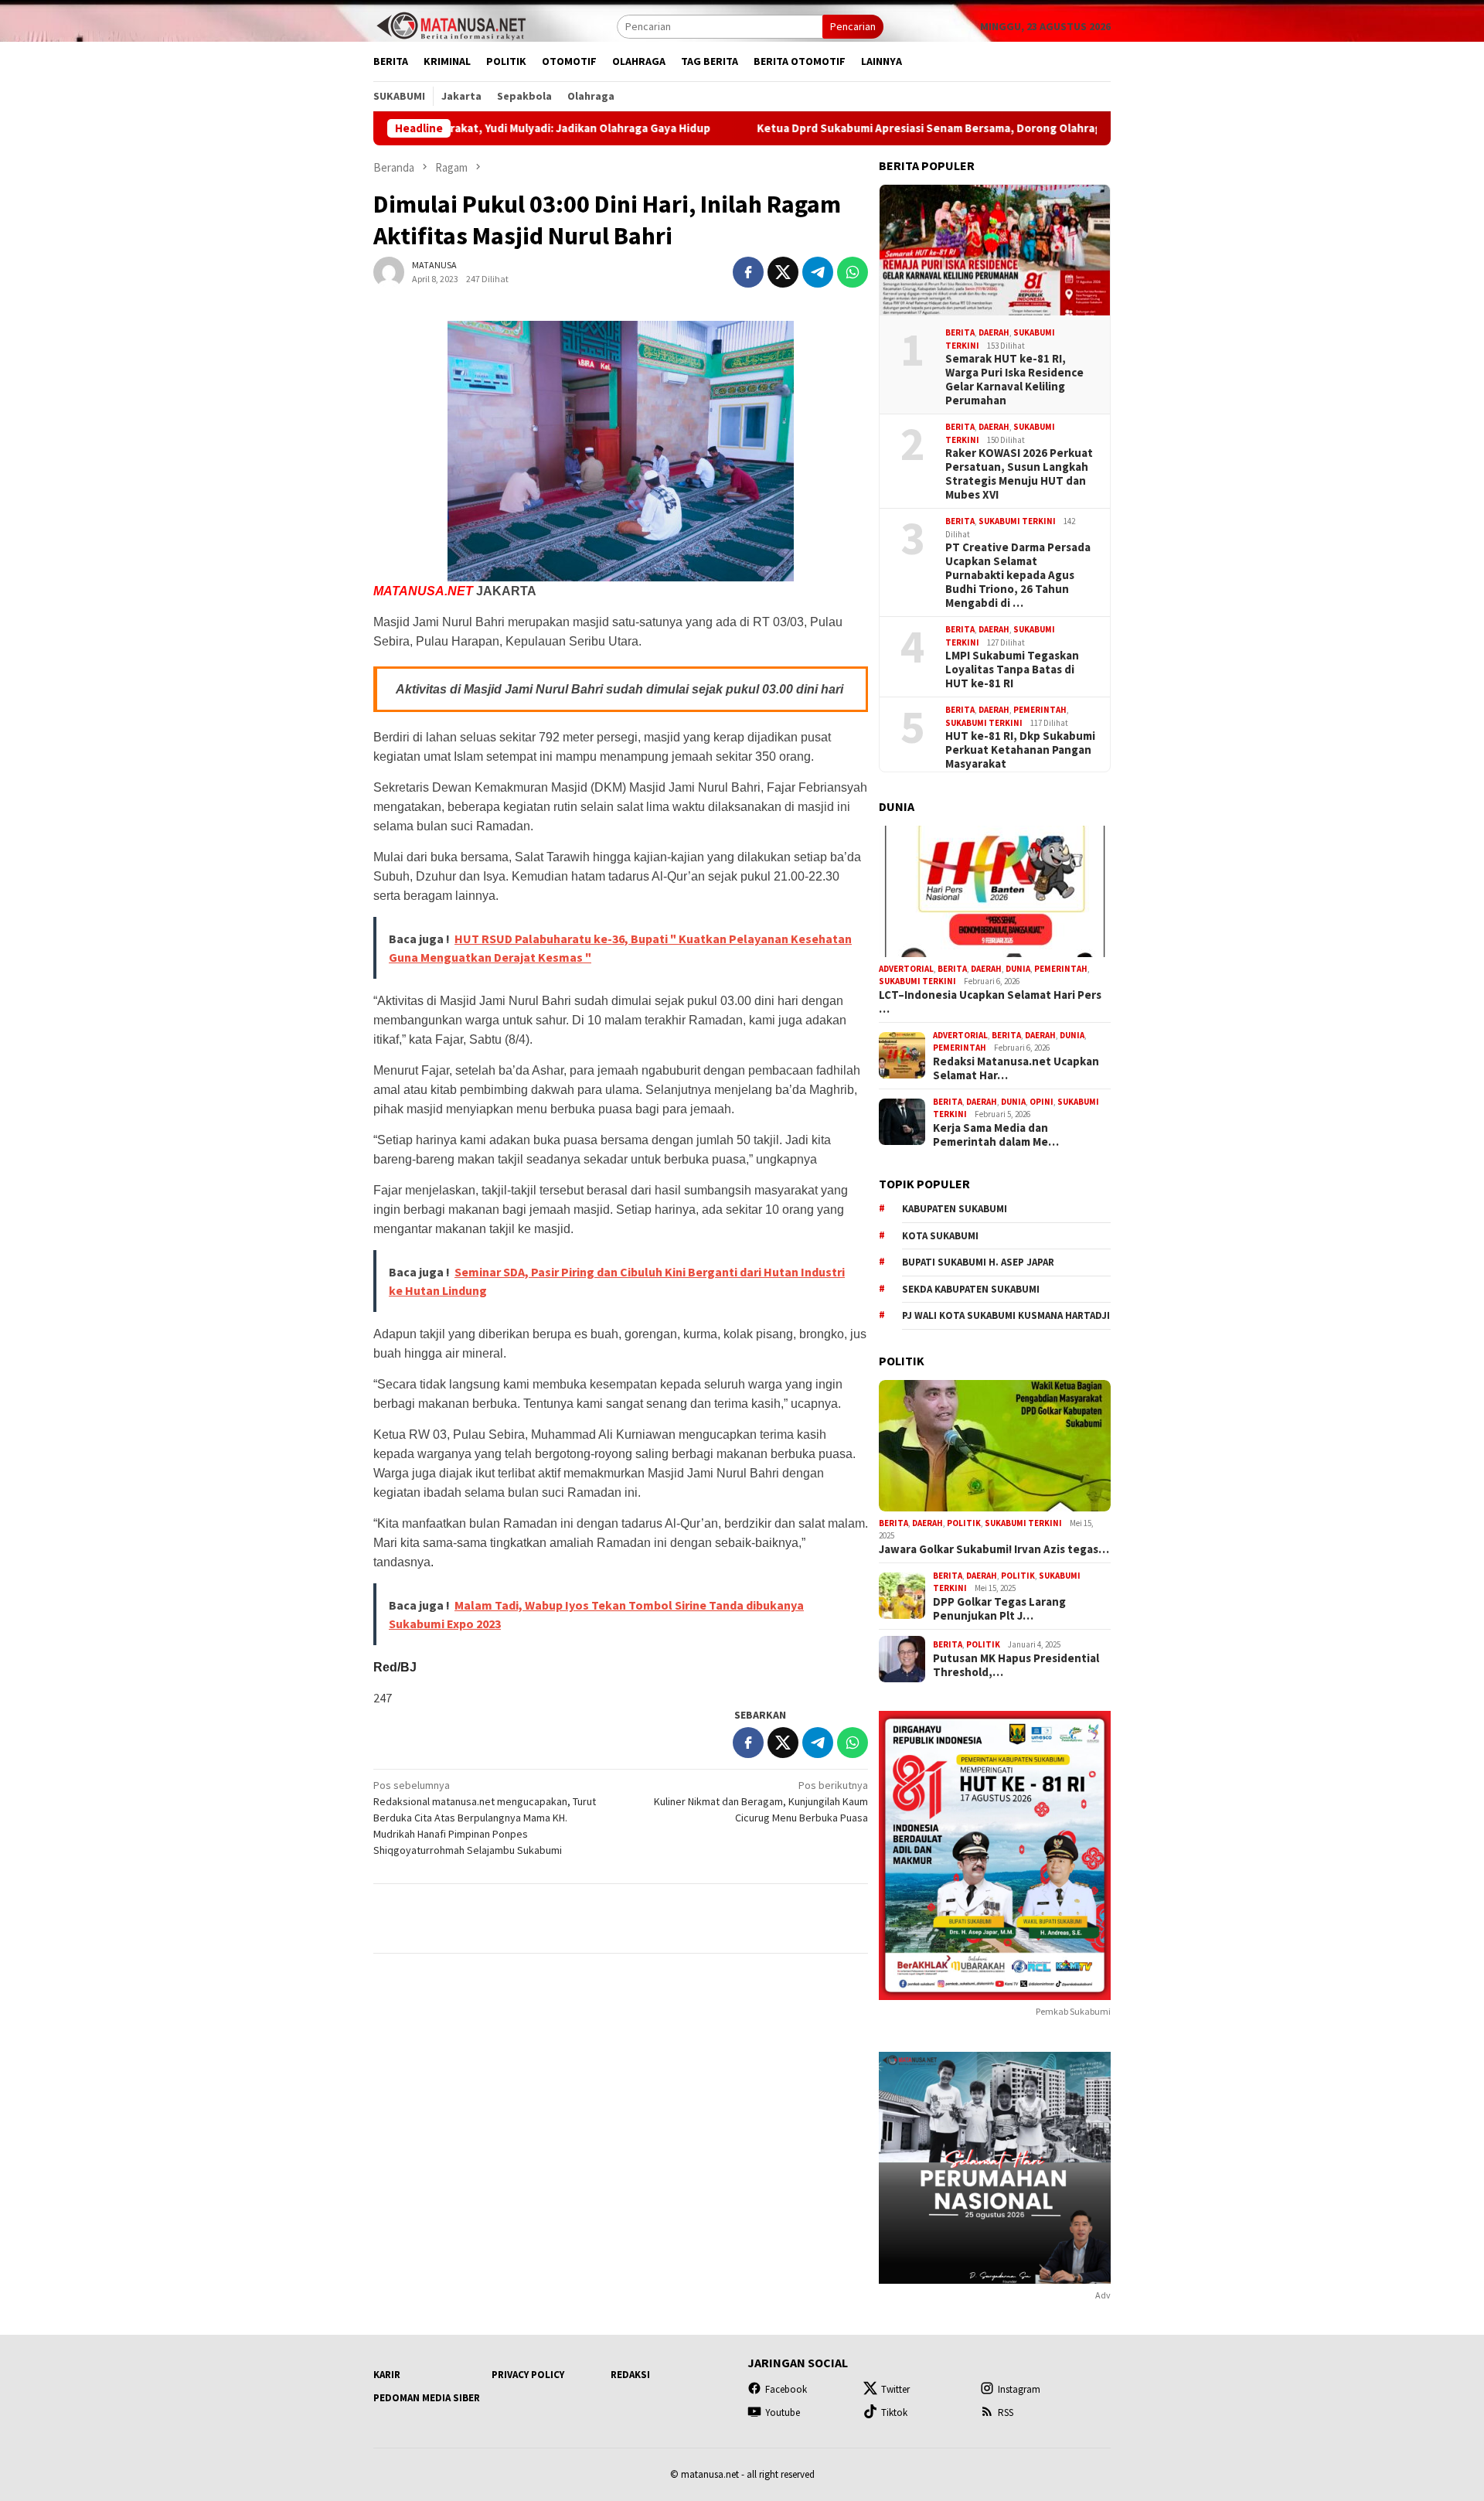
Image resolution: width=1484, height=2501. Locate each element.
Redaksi (630, 2375)
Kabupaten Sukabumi (955, 1209)
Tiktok (894, 2412)
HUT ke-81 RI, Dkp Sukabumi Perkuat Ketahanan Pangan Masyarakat (1020, 750)
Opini (1042, 1102)
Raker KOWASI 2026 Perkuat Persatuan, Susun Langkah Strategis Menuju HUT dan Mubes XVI (1019, 474)
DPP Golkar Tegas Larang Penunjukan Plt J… (999, 1609)
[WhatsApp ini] (853, 272)
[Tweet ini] (783, 272)
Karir (387, 2375)
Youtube (783, 2412)
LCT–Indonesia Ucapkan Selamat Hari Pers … (990, 1002)
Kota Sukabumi (940, 1236)
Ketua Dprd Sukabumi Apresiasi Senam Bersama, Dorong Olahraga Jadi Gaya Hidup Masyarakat (909, 128)
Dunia (1018, 969)
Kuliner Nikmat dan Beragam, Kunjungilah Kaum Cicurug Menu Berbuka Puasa (761, 1801)
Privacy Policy (528, 2375)
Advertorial (906, 969)
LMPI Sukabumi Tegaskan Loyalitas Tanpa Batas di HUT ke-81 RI (1012, 670)
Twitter (895, 2389)
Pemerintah (1040, 710)
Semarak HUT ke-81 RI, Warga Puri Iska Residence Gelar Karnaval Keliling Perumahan (1014, 380)
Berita (960, 332)
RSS (1006, 2412)
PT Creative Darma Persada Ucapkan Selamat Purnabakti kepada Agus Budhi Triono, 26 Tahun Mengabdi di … (1018, 575)
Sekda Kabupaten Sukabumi (971, 1289)
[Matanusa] (451, 25)
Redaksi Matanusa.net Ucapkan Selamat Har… (1016, 1068)
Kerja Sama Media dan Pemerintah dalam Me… (996, 1135)
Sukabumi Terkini (1017, 521)
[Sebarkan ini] (748, 272)
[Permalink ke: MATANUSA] (389, 271)
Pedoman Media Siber (427, 2398)
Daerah (994, 332)
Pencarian (853, 26)
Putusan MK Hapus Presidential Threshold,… (1016, 1665)
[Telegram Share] (818, 272)
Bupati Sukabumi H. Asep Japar (978, 1262)
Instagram (1019, 2389)
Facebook (786, 2389)
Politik (964, 1523)
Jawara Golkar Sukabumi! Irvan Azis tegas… (994, 1549)
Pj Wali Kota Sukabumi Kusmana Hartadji (1006, 1315)
